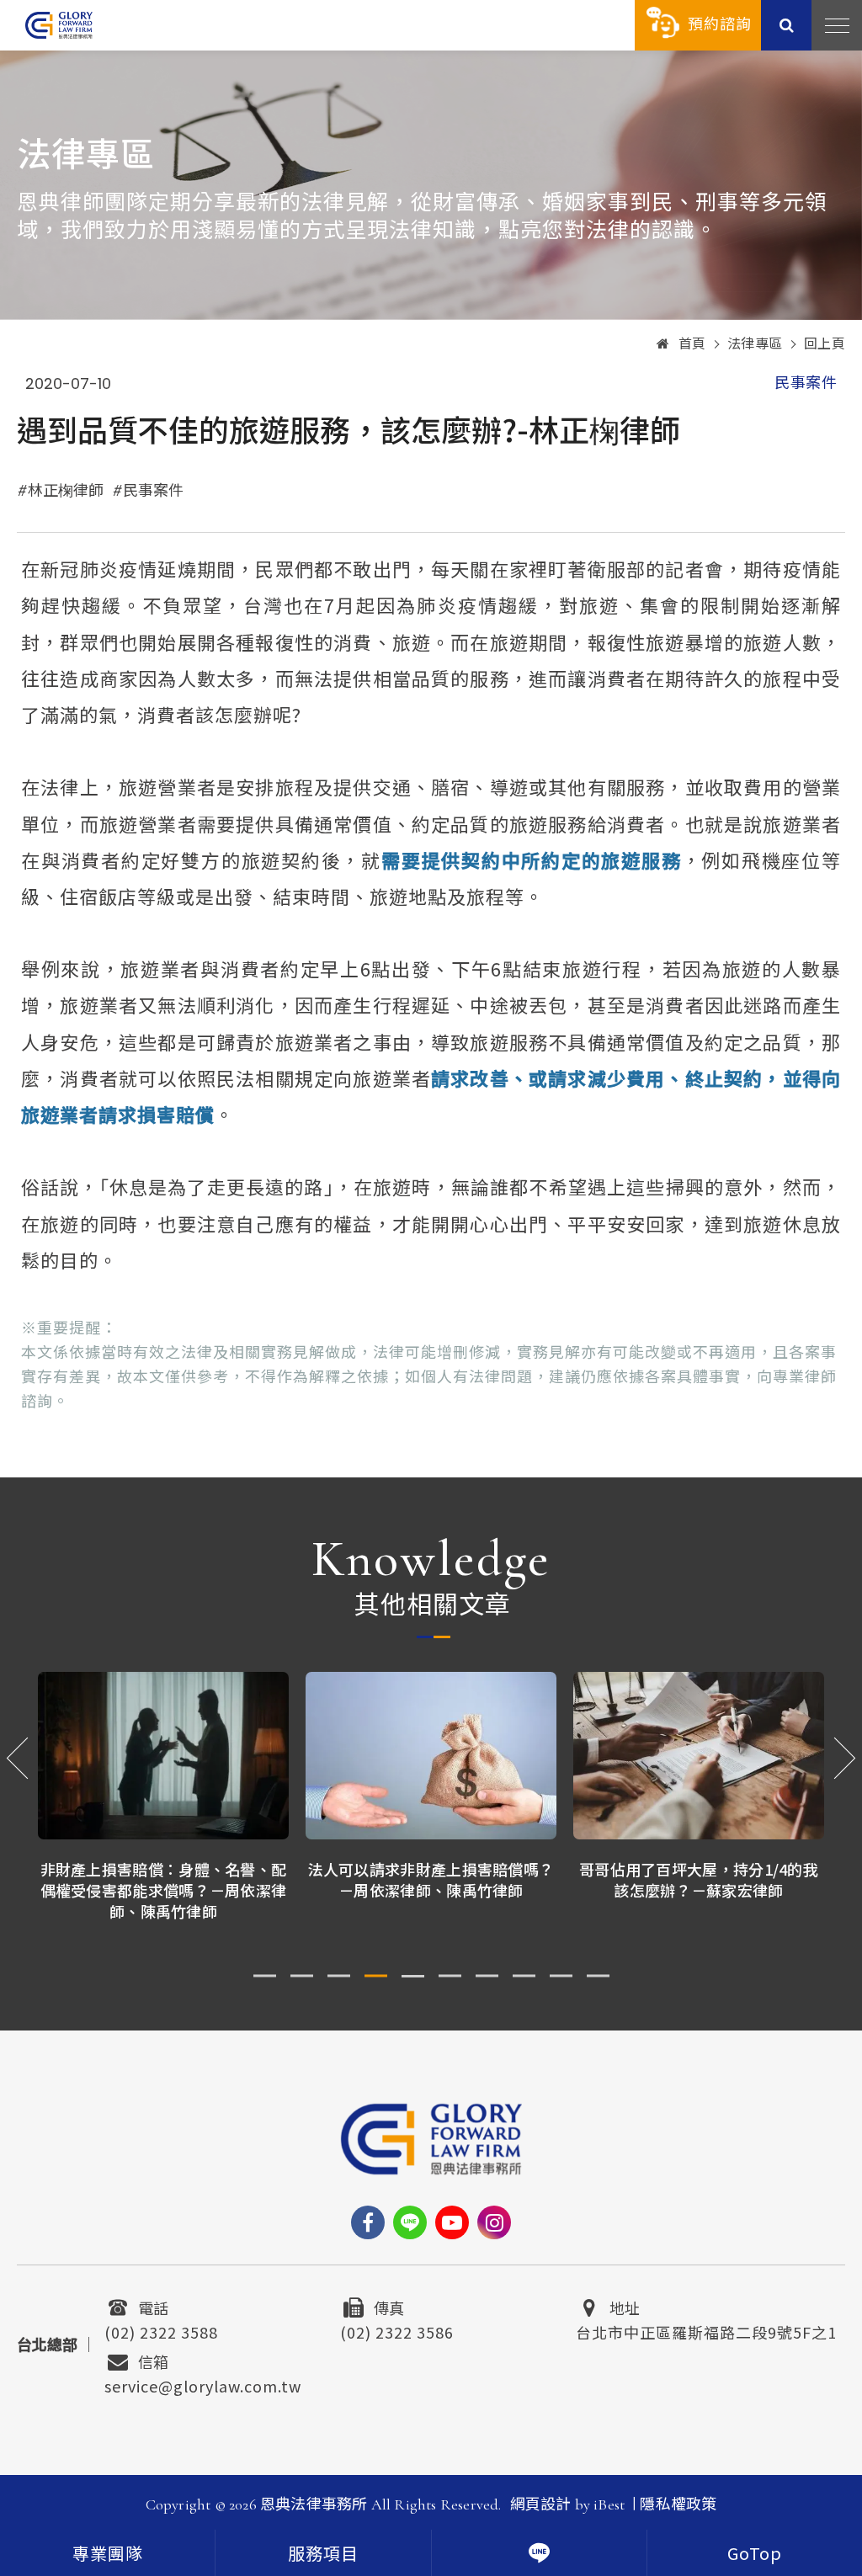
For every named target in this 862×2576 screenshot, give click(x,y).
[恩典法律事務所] (59, 25)
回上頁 (825, 344)
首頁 (692, 344)
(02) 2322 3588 (161, 2330)
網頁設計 (541, 2504)
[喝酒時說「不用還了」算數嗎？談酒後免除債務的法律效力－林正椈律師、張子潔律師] (699, 1756)
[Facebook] (368, 2222)
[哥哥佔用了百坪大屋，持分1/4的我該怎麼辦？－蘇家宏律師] (431, 1756)
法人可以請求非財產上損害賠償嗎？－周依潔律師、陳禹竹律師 (164, 1879)
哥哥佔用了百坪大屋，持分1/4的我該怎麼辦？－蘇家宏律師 (431, 1879)
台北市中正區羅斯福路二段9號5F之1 (706, 2330)
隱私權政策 (678, 2504)
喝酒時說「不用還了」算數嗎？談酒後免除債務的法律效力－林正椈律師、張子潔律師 (699, 1890)
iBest (609, 2504)
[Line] (410, 2222)
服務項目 (323, 2555)
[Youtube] (452, 2222)
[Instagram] (494, 2222)
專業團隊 (108, 2555)
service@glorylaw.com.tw (203, 2384)
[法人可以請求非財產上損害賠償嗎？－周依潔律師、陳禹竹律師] (163, 1756)
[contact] (539, 2553)
